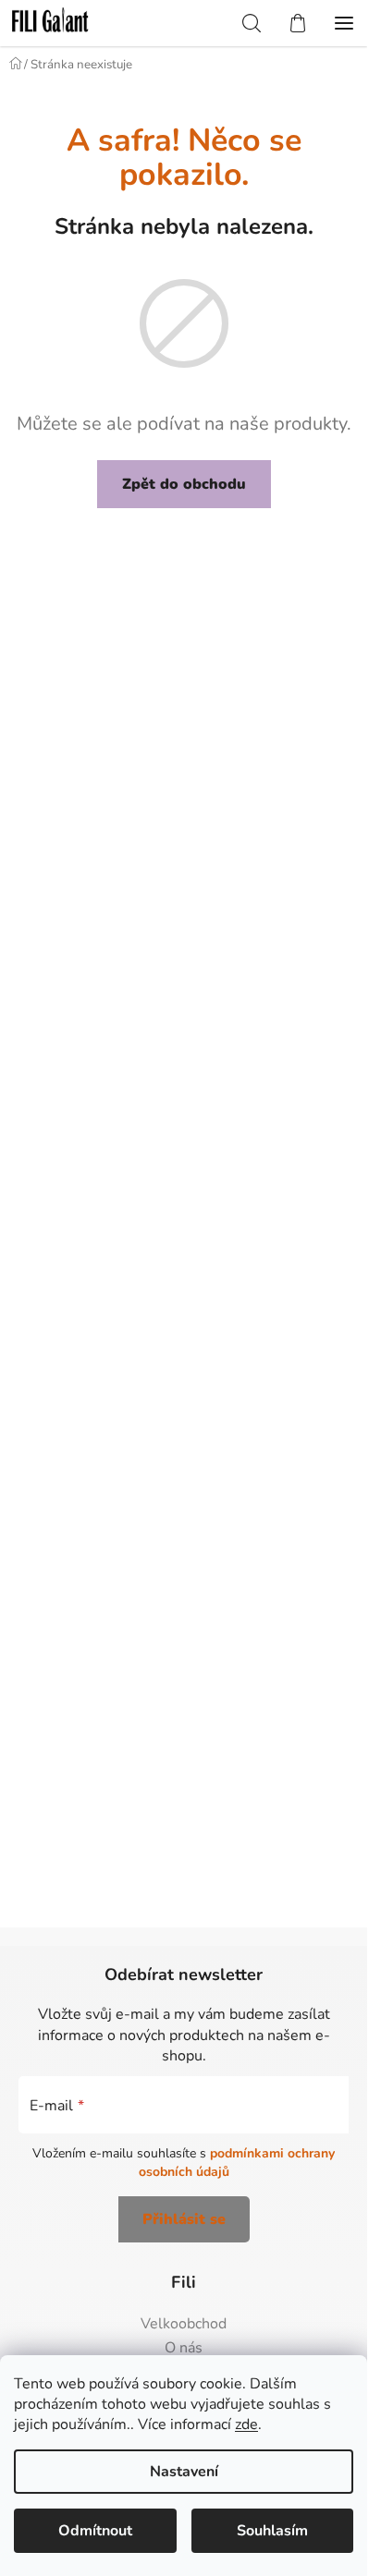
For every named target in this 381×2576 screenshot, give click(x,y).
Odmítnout (95, 2531)
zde (246, 2424)
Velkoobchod (184, 2325)
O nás (184, 2349)
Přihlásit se (184, 2219)
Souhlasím (272, 2531)
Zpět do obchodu (184, 484)
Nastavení (184, 2472)
